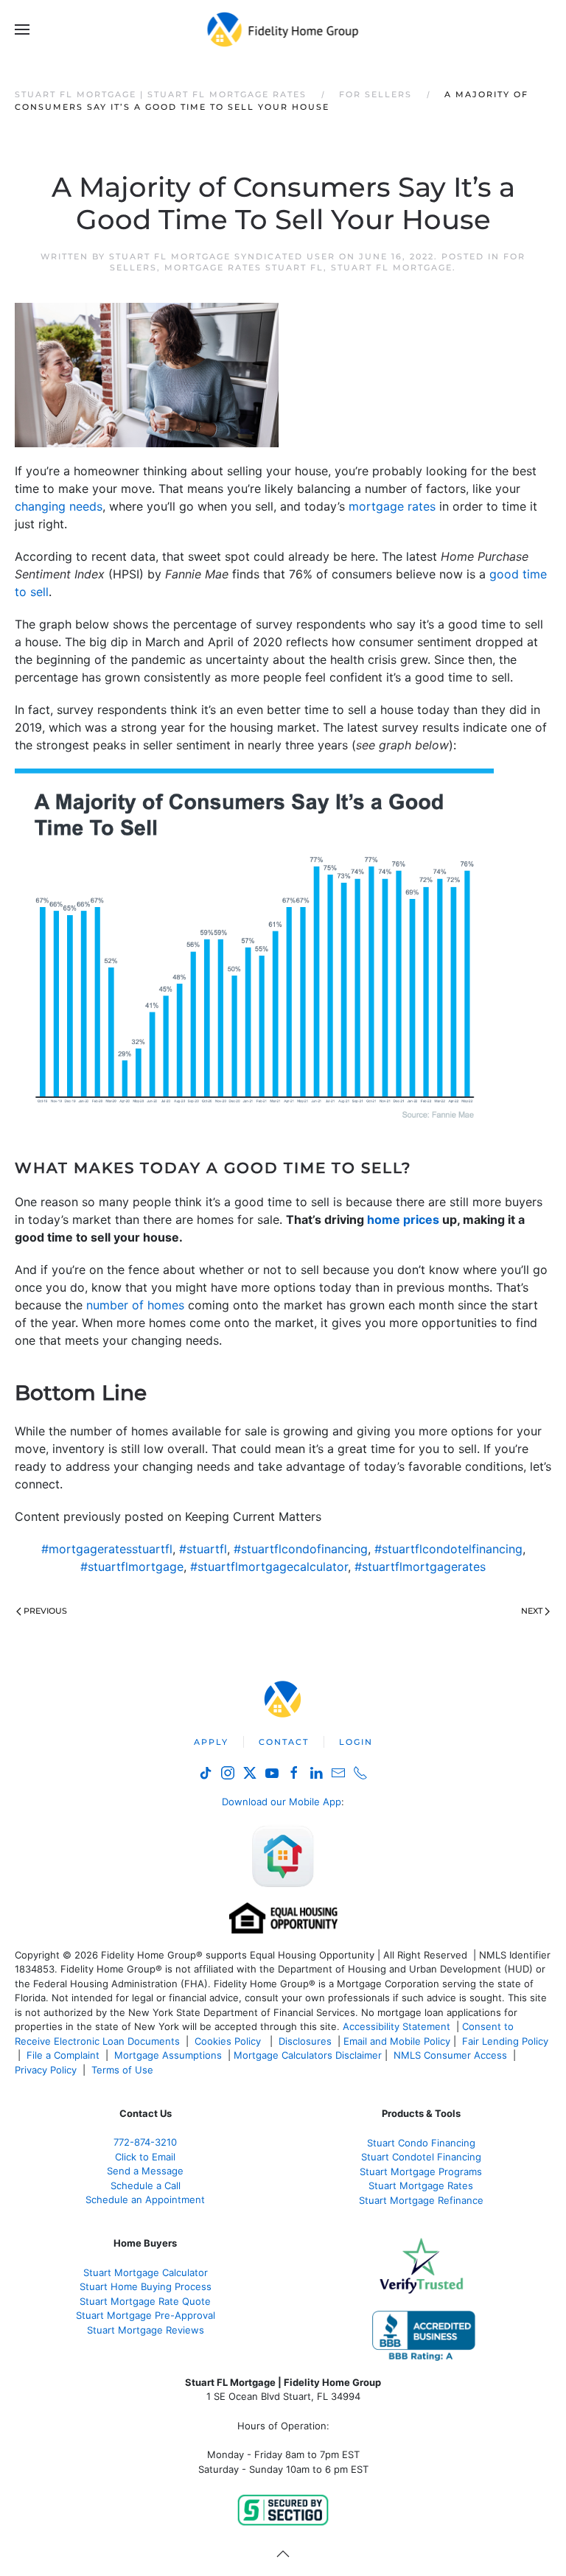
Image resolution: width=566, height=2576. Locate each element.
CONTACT (284, 1742)
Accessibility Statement (396, 2026)
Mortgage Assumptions (168, 2055)
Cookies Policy (229, 2041)
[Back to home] (283, 29)
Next (532, 1611)
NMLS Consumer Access (450, 2055)
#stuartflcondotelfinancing (448, 1549)
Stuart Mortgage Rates (421, 2185)
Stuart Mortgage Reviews (146, 2330)
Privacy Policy (46, 2070)
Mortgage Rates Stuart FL (244, 267)
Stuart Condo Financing (421, 2143)
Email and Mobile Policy (397, 2041)
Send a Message (145, 2171)
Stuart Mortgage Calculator (146, 2272)
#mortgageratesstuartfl (107, 1549)
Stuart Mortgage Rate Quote (145, 2301)
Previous (45, 1611)
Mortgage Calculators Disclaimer (308, 2055)
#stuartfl (203, 1549)
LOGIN (356, 1742)
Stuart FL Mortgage (392, 267)
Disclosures (305, 2041)
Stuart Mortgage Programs (421, 2171)
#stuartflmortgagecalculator (269, 1567)
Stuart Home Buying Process (146, 2286)
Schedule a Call (146, 2185)
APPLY (211, 1742)
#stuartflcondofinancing (301, 1549)
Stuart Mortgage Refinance (421, 2200)
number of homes (135, 1305)
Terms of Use (124, 2070)
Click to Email (145, 2157)
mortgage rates (392, 506)
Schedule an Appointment (145, 2199)
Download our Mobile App (282, 1802)
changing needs (59, 506)
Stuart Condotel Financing (421, 2157)
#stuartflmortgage (132, 1567)
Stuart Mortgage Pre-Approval (146, 2315)
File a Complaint (64, 2055)
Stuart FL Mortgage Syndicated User (222, 256)
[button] (22, 29)
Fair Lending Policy (505, 2041)
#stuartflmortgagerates (420, 1567)
